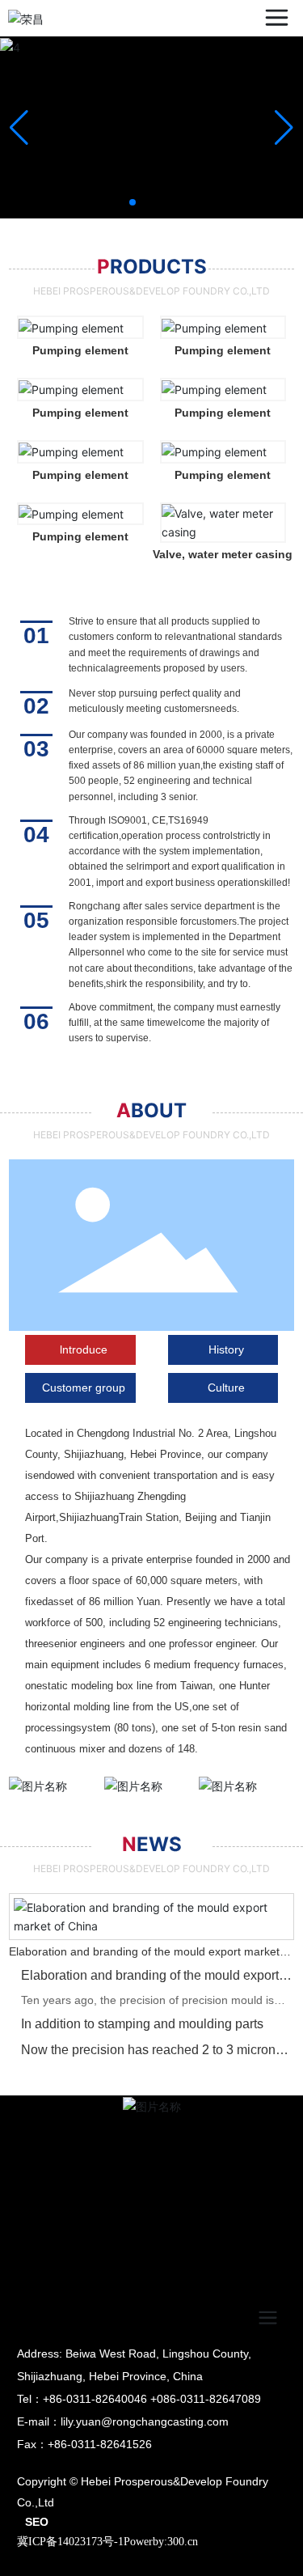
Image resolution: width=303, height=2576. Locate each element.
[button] (133, 202)
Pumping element (80, 350)
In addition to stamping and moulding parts (142, 2024)
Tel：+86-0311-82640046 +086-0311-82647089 (139, 2399)
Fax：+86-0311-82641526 (84, 2444)
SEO (37, 2522)
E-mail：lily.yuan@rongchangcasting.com (123, 2421)
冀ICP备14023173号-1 (70, 2542)
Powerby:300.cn (161, 2542)
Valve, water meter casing (223, 554)
